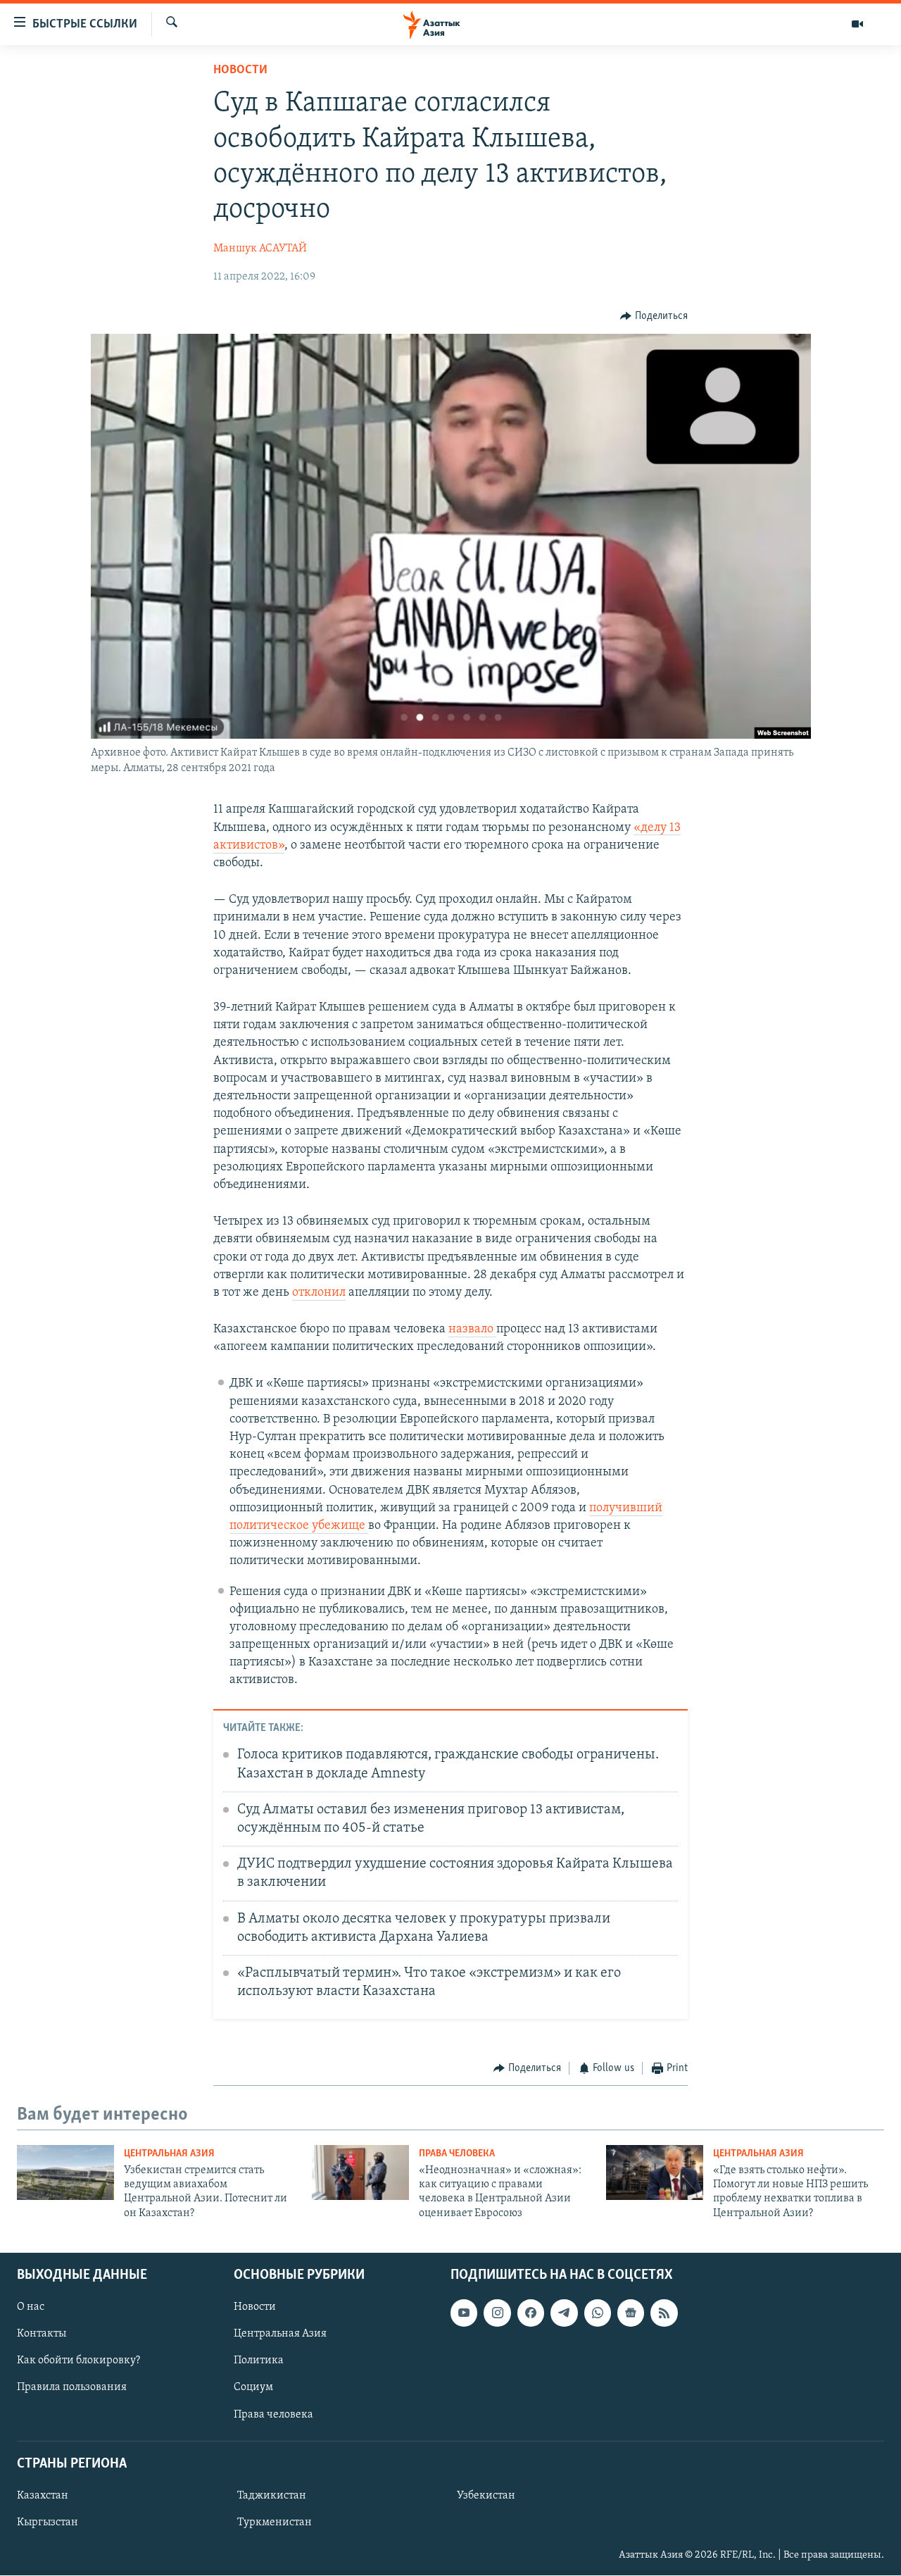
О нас (31, 2308)
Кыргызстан (48, 2522)
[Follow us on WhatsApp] (598, 2313)
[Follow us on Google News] (631, 2313)
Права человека (457, 2154)
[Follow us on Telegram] (564, 2313)
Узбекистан (486, 2496)
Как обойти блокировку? (78, 2361)
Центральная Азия (169, 2154)
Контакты (42, 2334)
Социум (253, 2388)
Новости (240, 70)
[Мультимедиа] (857, 24)
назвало (472, 1330)
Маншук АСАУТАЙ (260, 249)
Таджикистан (272, 2496)
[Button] (654, 316)
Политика (259, 2361)
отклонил (319, 1293)
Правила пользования (72, 2388)
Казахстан (43, 2496)
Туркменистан (275, 2522)
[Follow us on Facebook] (531, 2313)
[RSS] (664, 2313)
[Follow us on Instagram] (497, 2313)
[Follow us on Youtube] (464, 2313)
